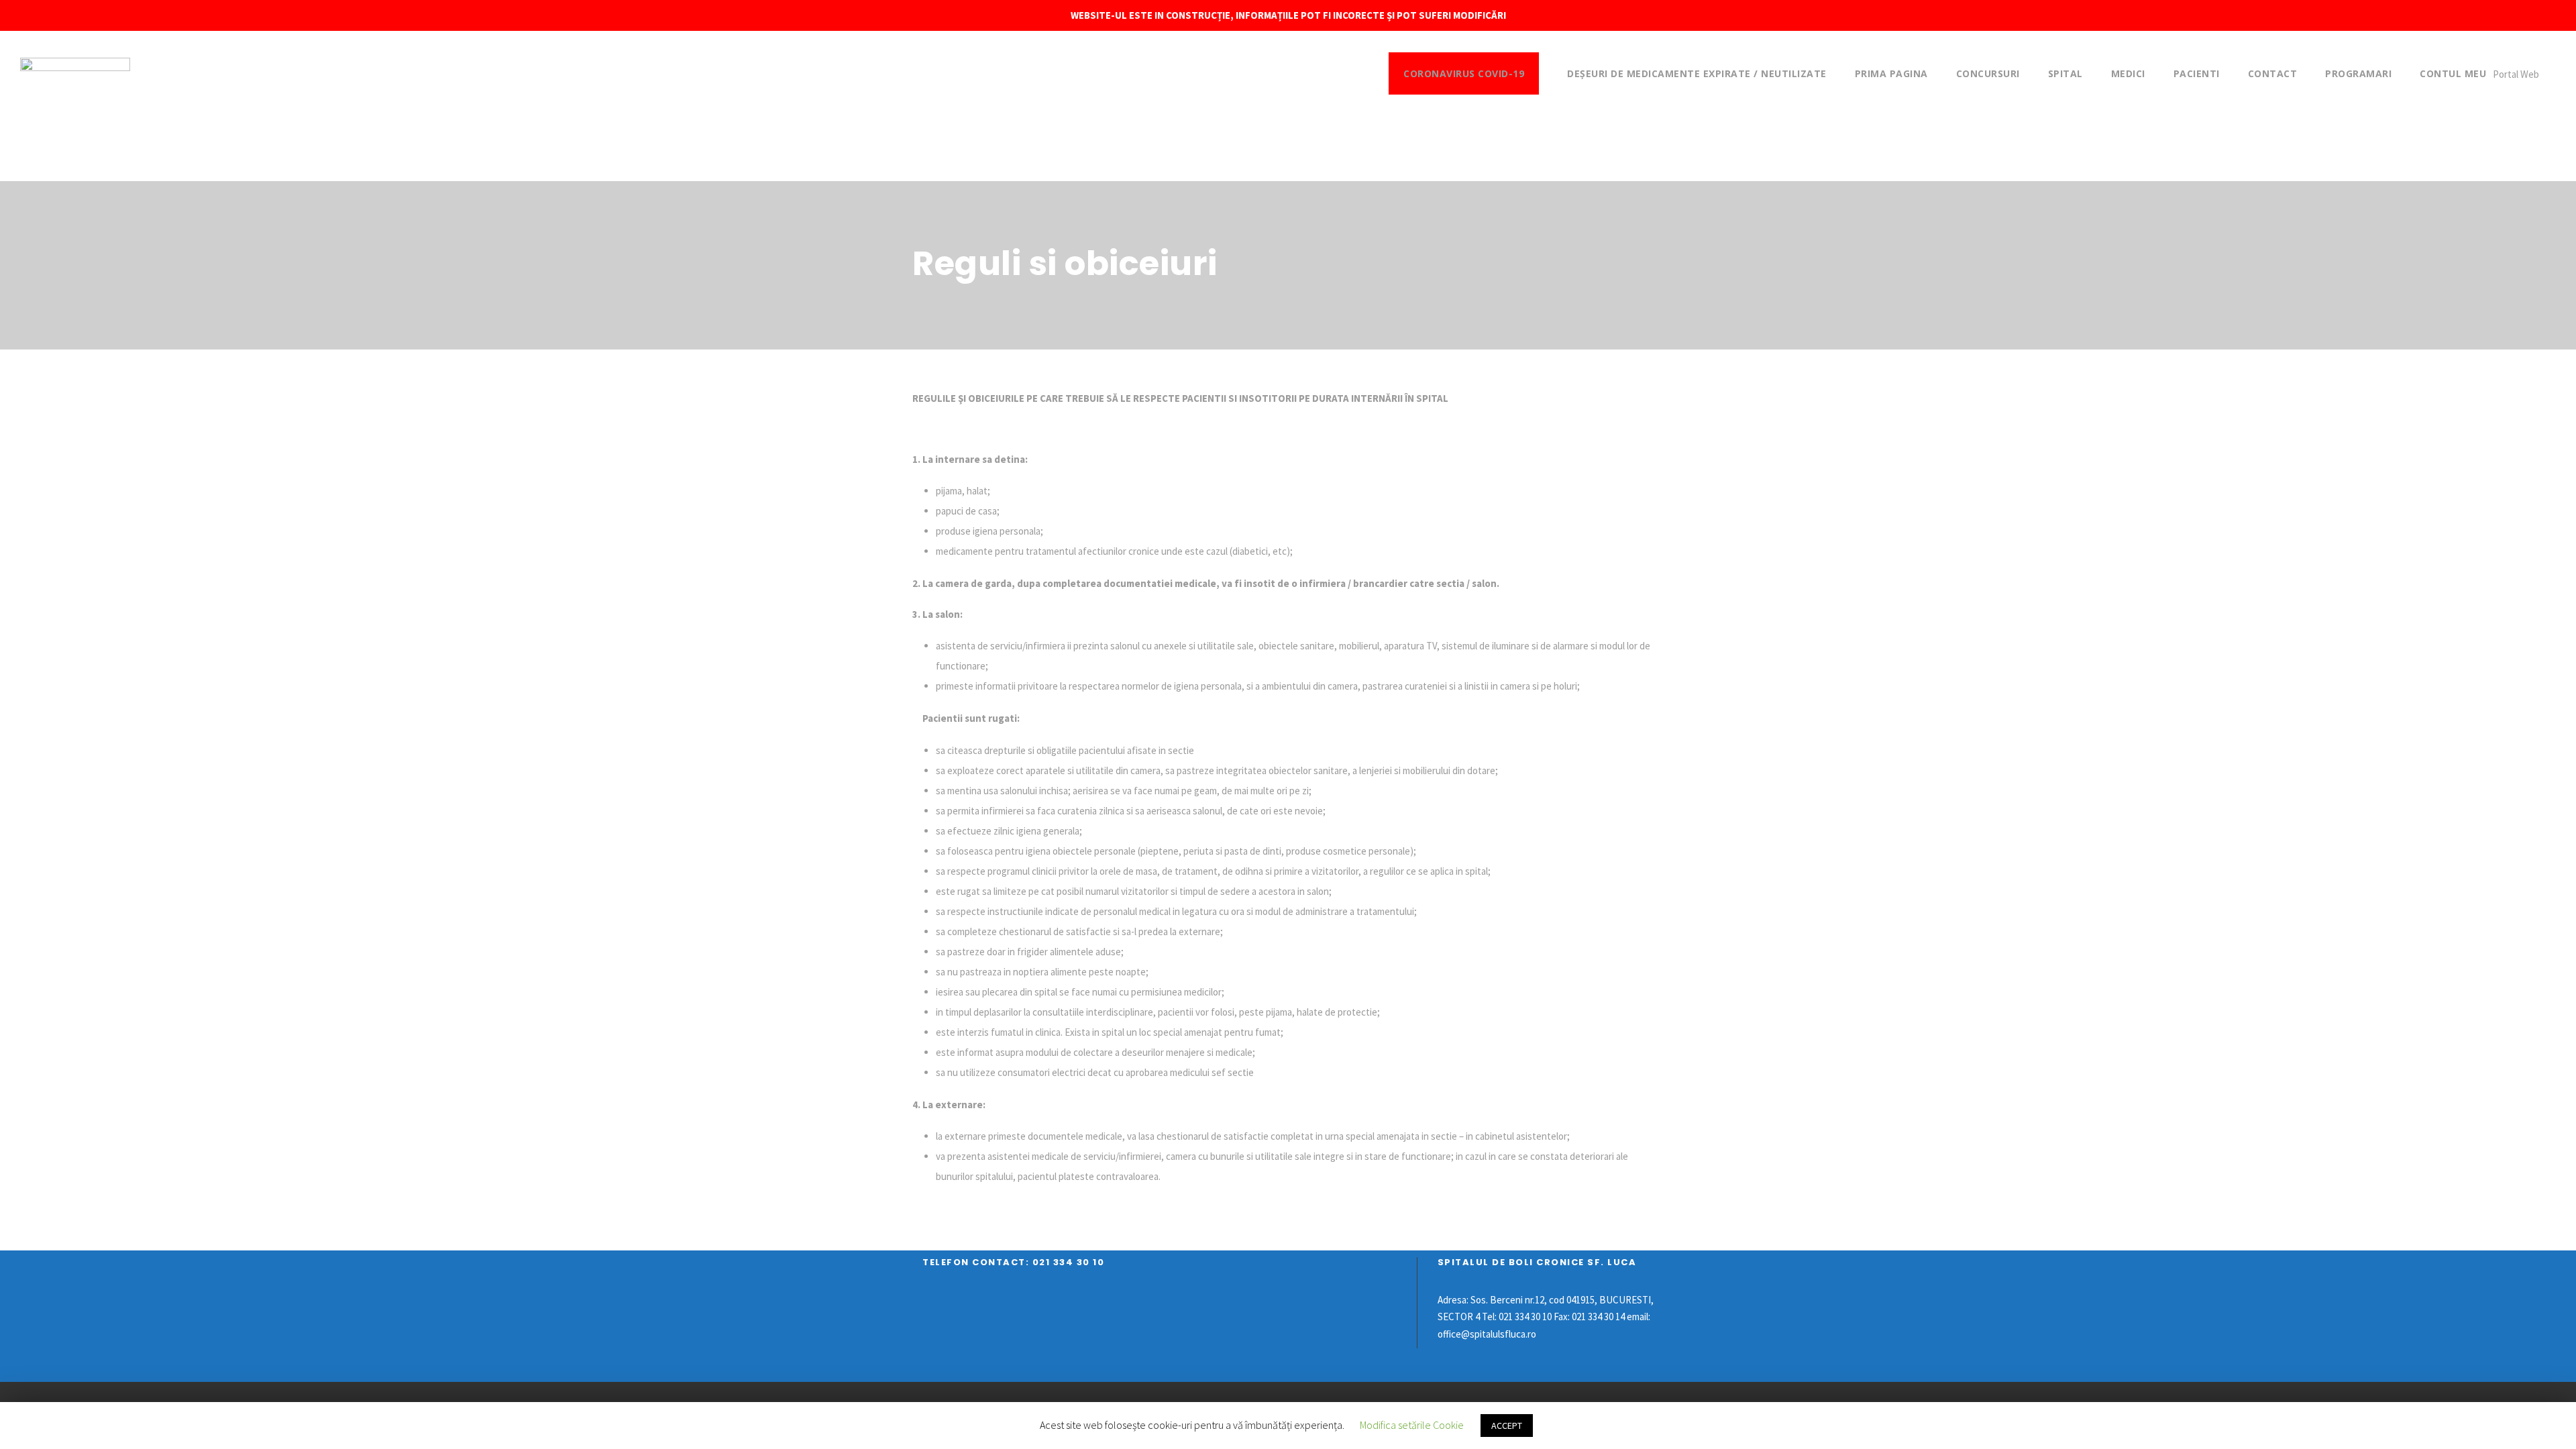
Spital (2065, 73)
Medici (2128, 73)
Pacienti (2197, 73)
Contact (2273, 73)
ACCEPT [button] (1507, 1426)
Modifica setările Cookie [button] (1412, 1425)
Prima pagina (1891, 73)
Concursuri (1988, 73)
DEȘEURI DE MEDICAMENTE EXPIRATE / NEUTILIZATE (1697, 73)
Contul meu (2453, 73)
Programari (2358, 73)
